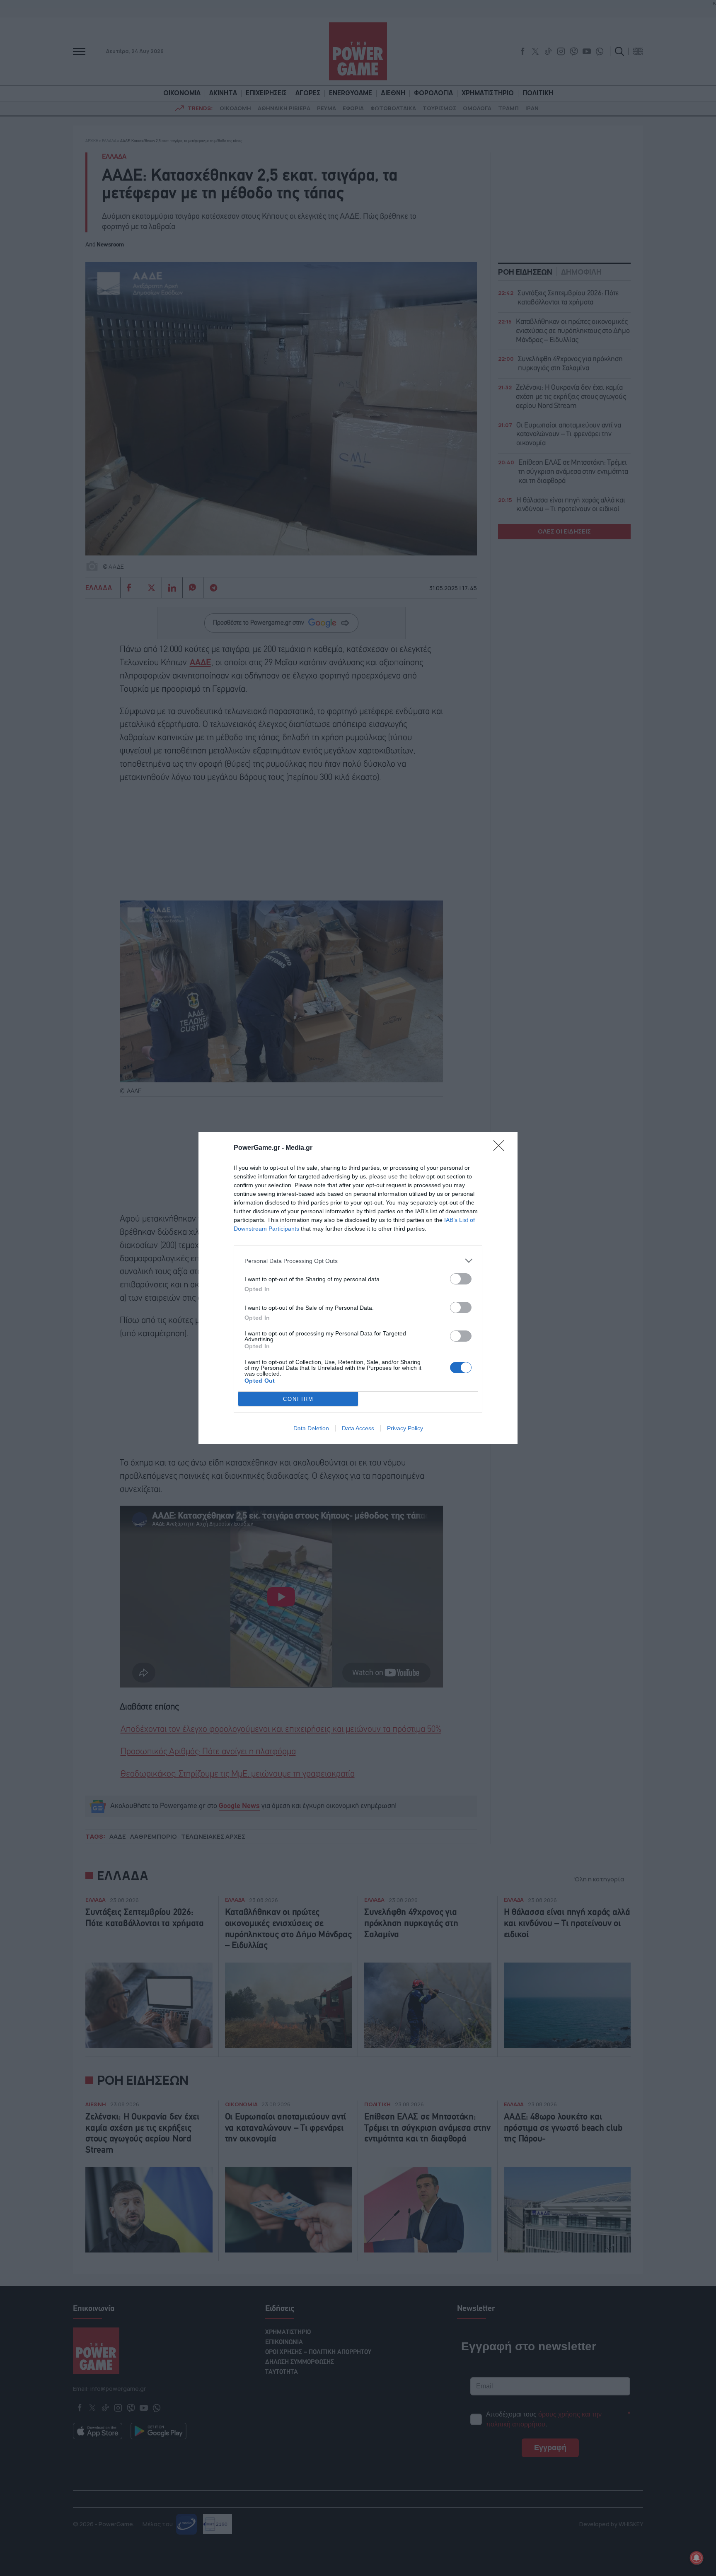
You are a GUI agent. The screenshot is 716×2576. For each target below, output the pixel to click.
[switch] (461, 1279)
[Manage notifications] (697, 2558)
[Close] (501, 1148)
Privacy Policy (405, 1428)
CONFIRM (298, 1399)
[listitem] (358, 1261)
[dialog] (358, 1288)
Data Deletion (311, 1428)
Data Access (358, 1428)
